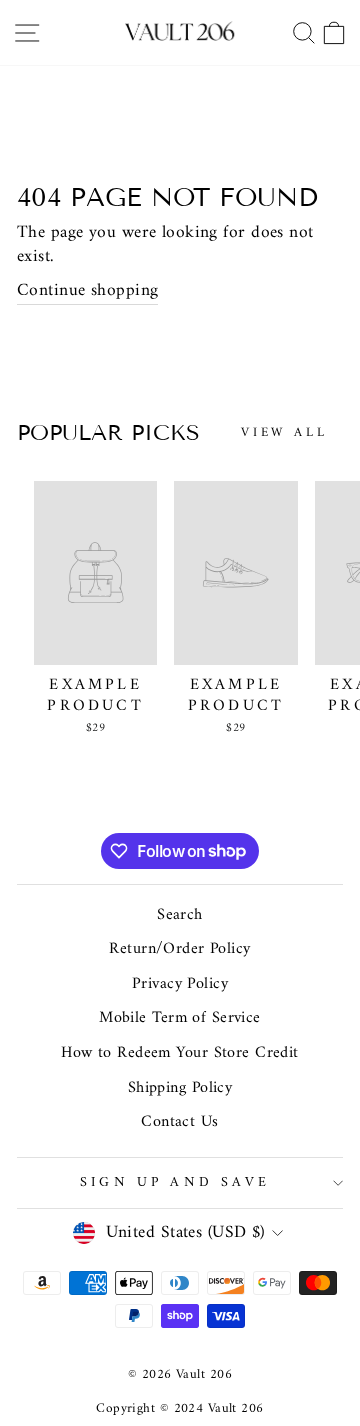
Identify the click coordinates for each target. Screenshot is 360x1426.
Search (180, 915)
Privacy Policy (180, 984)
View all (284, 432)
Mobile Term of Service (180, 1018)
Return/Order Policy (179, 949)
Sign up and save (175, 1182)
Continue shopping (87, 291)
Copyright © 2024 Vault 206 (179, 1408)
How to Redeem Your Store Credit (180, 1053)
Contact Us (179, 1122)
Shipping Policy (180, 1088)
